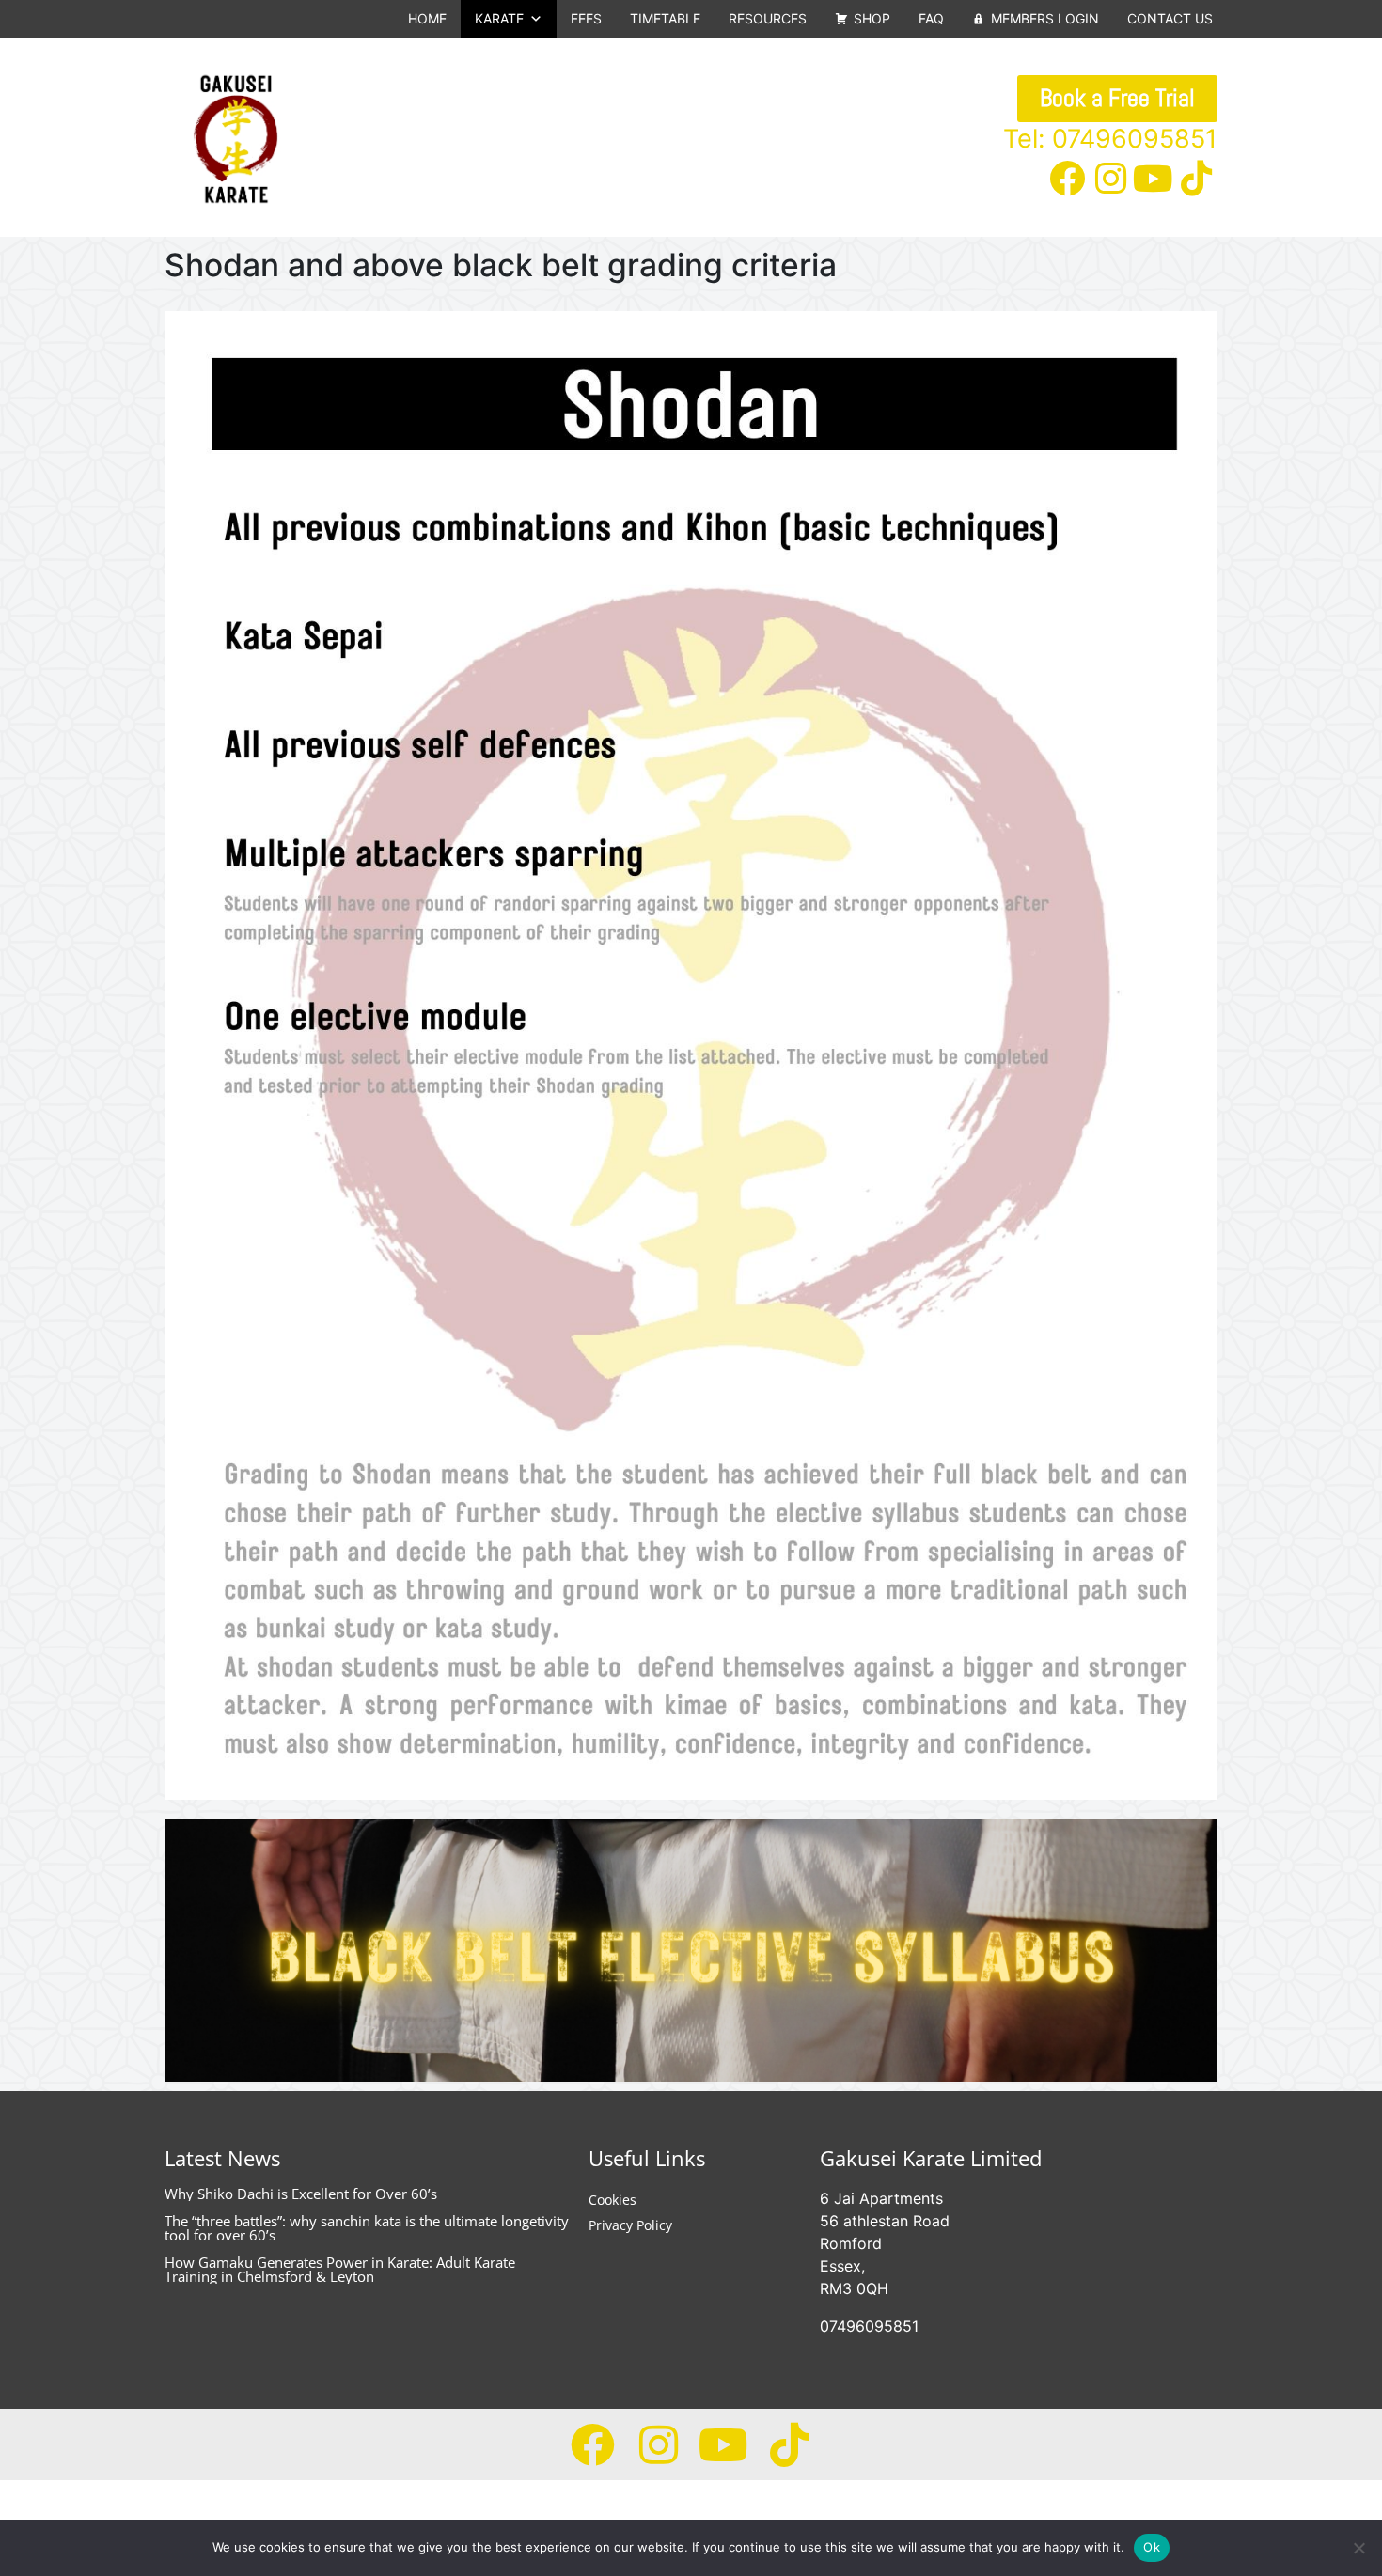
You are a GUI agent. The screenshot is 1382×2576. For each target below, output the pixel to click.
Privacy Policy (630, 2225)
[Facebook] (1068, 179)
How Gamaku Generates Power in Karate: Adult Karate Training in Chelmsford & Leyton (340, 2269)
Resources (768, 18)
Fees (586, 18)
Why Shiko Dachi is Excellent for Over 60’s (301, 2194)
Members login (1045, 18)
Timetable (665, 18)
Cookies (612, 2200)
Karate (499, 18)
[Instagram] (1110, 179)
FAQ (931, 18)
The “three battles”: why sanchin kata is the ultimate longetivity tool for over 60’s (367, 2228)
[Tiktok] (1196, 179)
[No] (1358, 2548)
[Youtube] (1154, 179)
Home (427, 18)
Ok (1152, 2547)
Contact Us (1170, 18)
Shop (872, 18)
